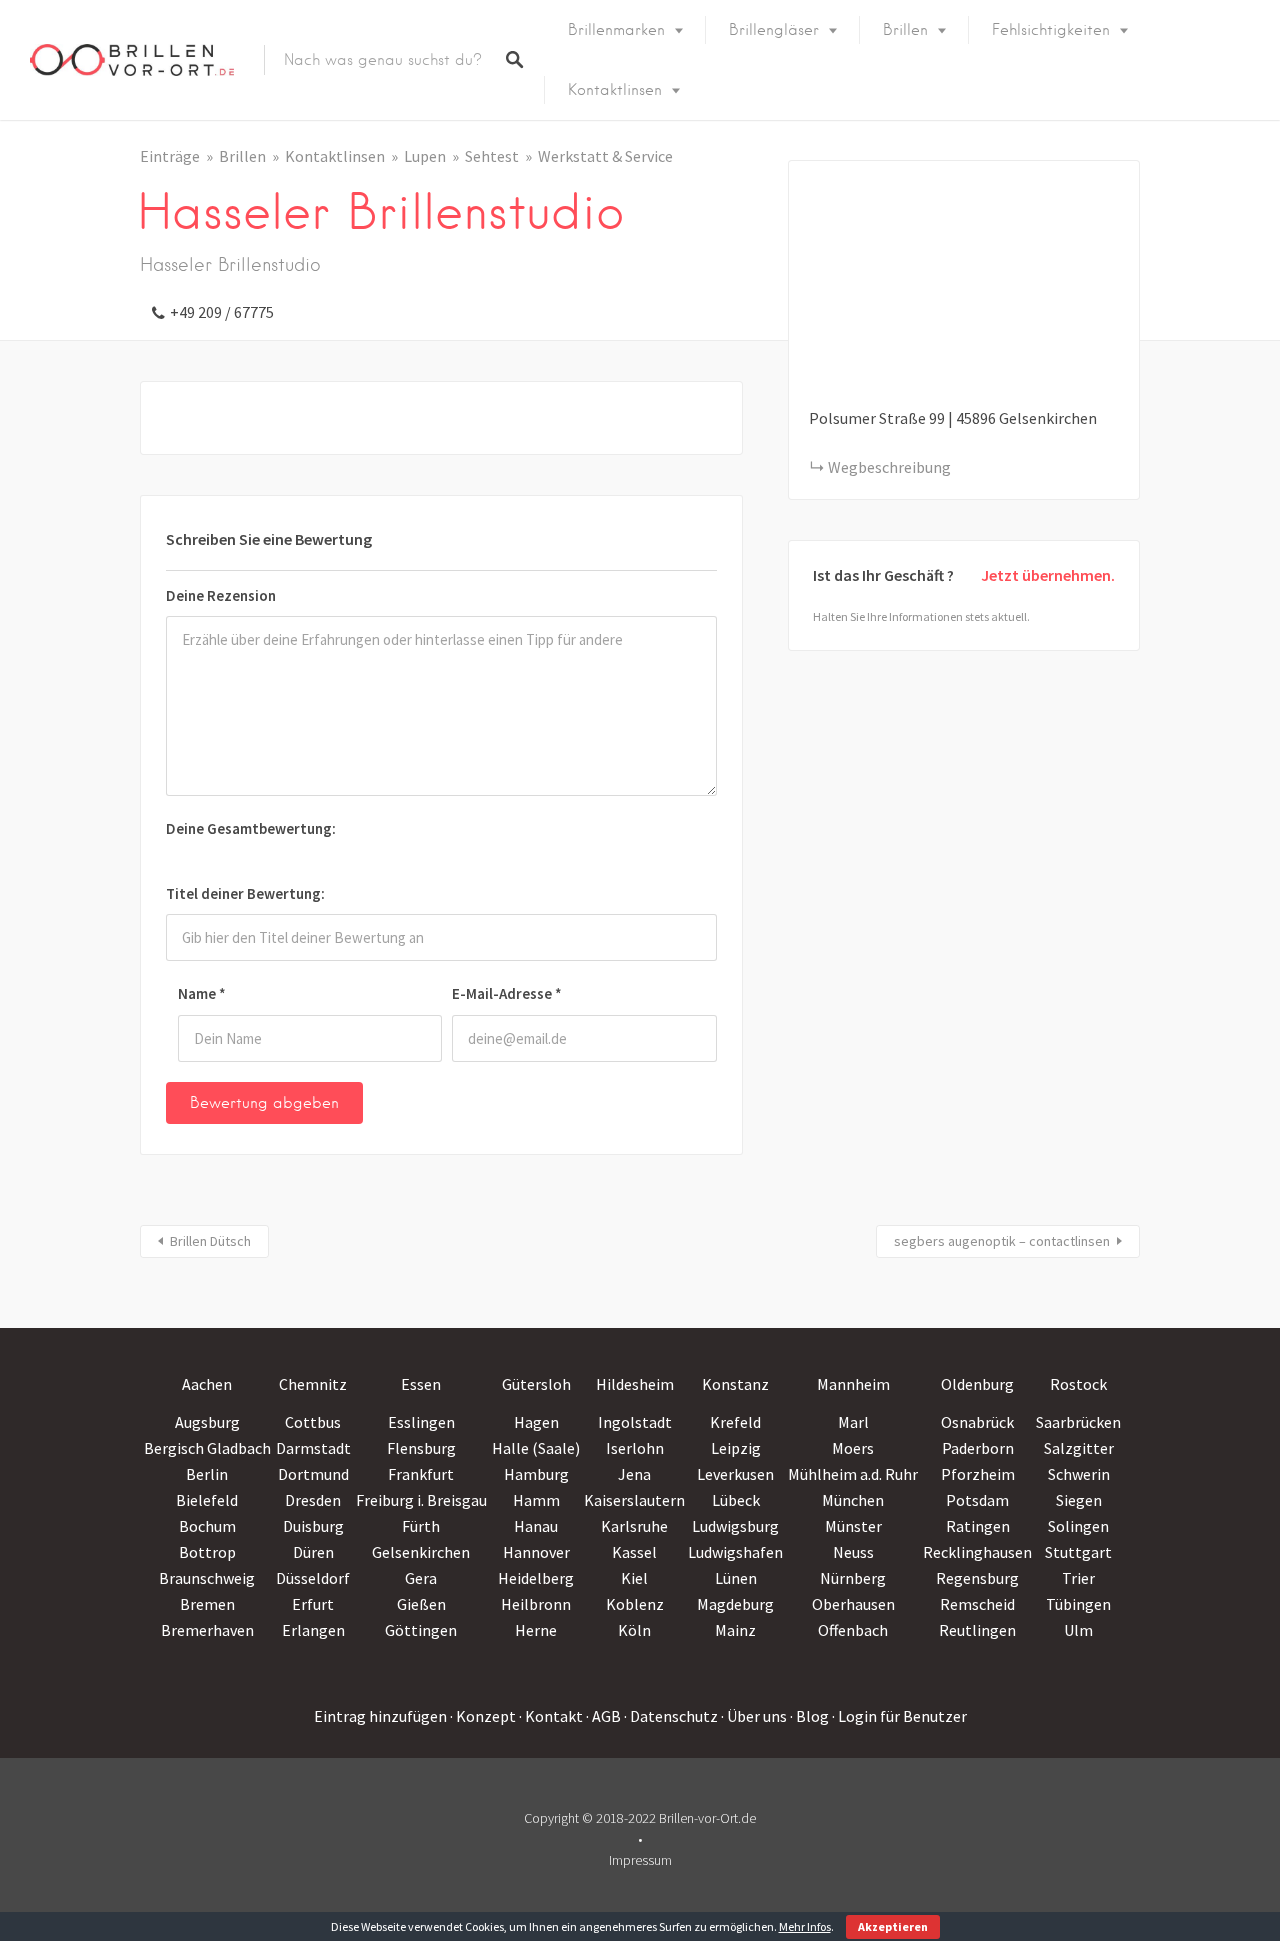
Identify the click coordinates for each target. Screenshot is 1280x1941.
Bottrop (207, 1552)
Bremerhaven (207, 1630)
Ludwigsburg (735, 1526)
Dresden (313, 1500)
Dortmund (313, 1474)
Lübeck (736, 1500)
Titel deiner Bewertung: (245, 893)
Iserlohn (635, 1448)
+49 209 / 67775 (222, 312)
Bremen (207, 1604)
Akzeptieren (893, 1926)
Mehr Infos (805, 1926)
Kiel (634, 1578)
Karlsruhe (634, 1526)
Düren (313, 1552)
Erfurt (313, 1604)
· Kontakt (551, 1716)
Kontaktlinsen (615, 90)
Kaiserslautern (634, 1500)
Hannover (536, 1552)
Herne (536, 1630)
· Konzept (483, 1716)
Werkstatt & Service (605, 156)
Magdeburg (735, 1604)
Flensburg (421, 1448)
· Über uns (754, 1716)
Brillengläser (774, 30)
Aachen (207, 1384)
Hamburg (536, 1474)
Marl (853, 1422)
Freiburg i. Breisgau (421, 1500)
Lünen (736, 1578)
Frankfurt (421, 1474)
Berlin (207, 1474)
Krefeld (735, 1422)
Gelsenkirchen (421, 1552)
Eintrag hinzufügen (380, 1716)
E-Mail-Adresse (507, 993)
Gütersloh (536, 1384)
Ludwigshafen (735, 1552)
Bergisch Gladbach (207, 1448)
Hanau (536, 1526)
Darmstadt (313, 1448)
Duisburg (313, 1526)
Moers (853, 1448)
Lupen (425, 156)
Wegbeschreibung (889, 467)
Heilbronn (536, 1604)
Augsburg (207, 1422)
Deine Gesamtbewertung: (251, 828)
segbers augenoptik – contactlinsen (1002, 1241)
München (853, 1500)
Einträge (170, 156)
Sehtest (492, 156)
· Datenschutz (671, 1716)
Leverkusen (735, 1474)
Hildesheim (635, 1384)
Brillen (905, 30)
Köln (634, 1630)
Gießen (421, 1604)
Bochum (207, 1526)
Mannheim (853, 1384)
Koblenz (635, 1604)
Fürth (421, 1526)
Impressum (640, 1860)
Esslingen (421, 1422)
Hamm (536, 1500)
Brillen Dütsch (210, 1241)
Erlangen (313, 1630)
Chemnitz (313, 1384)
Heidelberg (536, 1578)
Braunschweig (207, 1578)
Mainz (735, 1630)
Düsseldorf (313, 1578)
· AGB (603, 1716)
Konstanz (735, 1384)
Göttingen (421, 1630)
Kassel (634, 1552)
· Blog (809, 1716)
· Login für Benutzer (899, 1716)
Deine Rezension (221, 595)
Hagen (536, 1422)
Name (202, 993)
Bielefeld (207, 1500)
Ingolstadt (635, 1422)
